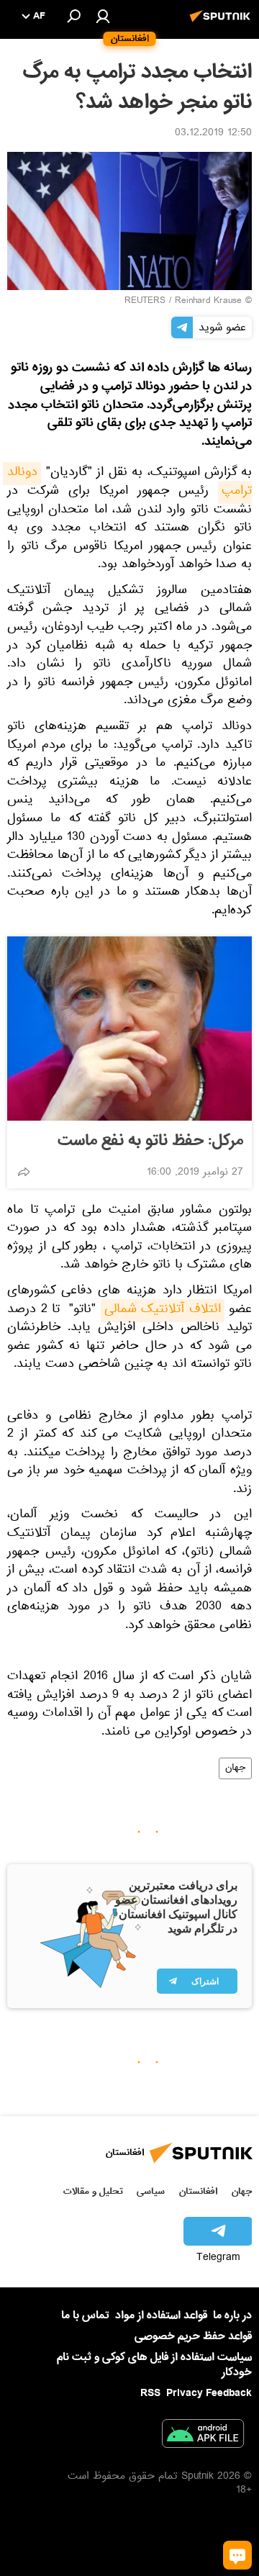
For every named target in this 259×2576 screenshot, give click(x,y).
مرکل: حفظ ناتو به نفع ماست (150, 1141)
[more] (24, 1172)
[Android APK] (203, 2436)
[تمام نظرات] (237, 2555)
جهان (235, 1768)
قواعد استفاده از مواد (161, 2315)
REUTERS (145, 302)
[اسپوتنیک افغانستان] (222, 24)
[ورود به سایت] (103, 16)
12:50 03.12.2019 (213, 134)
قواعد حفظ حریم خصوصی (193, 2336)
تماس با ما (85, 2316)
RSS (150, 2393)
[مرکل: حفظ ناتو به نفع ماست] (129, 1029)
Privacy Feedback (209, 2394)
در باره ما (232, 2315)
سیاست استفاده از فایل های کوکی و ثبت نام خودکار (154, 2365)
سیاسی (151, 2191)
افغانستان (198, 2191)
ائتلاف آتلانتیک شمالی (163, 1311)
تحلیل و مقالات (93, 2191)
